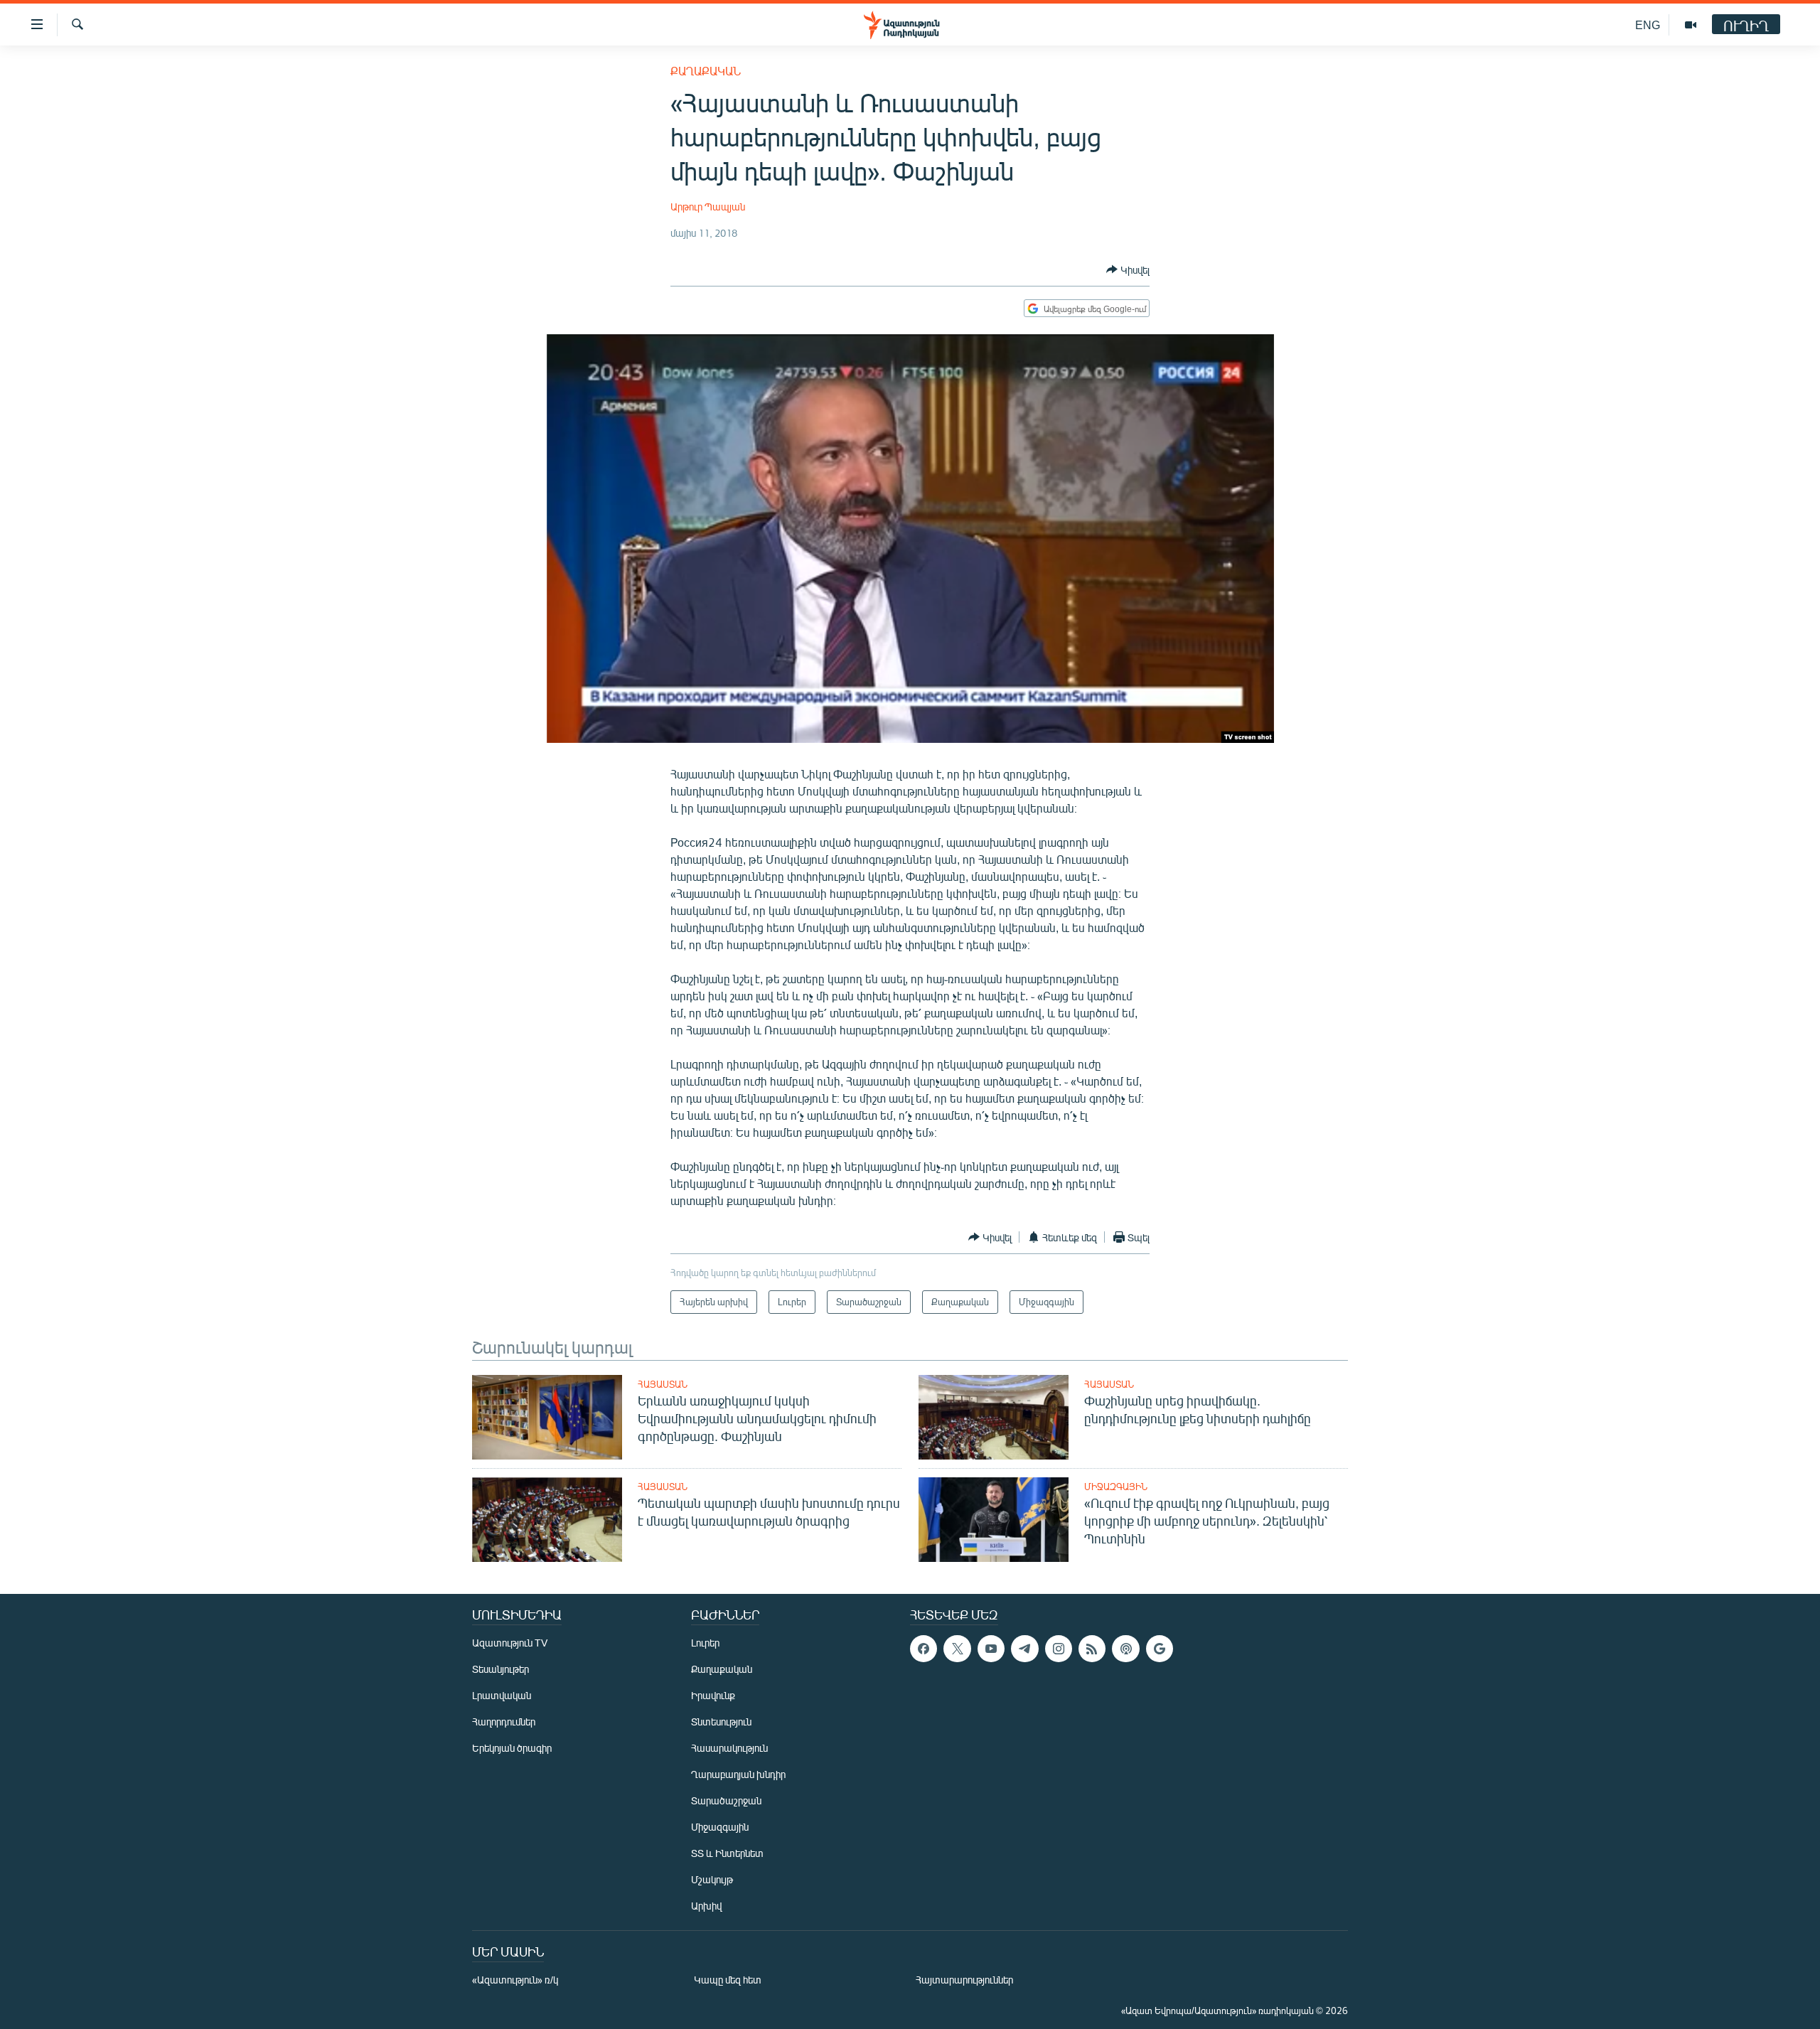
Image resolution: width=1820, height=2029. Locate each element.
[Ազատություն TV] (1691, 25)
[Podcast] (1125, 1649)
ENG (1648, 25)
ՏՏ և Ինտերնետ (727, 1853)
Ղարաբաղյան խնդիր (738, 1774)
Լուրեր (705, 1643)
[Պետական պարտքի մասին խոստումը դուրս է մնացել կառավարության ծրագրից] (547, 1520)
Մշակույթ (712, 1879)
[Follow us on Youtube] (991, 1649)
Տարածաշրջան (726, 1800)
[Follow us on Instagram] (1059, 1649)
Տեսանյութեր (500, 1669)
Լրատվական (502, 1695)
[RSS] (1092, 1649)
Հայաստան (663, 1384)
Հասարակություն (729, 1748)
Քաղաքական (706, 71)
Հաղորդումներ (504, 1722)
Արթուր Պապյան (708, 207)
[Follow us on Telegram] (1024, 1649)
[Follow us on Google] (1160, 1649)
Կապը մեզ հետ (728, 1980)
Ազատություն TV (510, 1643)
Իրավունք (713, 1695)
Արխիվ (706, 1906)
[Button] (1128, 269)
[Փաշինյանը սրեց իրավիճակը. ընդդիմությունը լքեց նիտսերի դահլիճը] (994, 1417)
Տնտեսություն (721, 1722)
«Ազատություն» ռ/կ (515, 1980)
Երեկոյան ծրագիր (512, 1748)
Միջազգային (1116, 1487)
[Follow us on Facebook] (924, 1649)
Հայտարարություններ (964, 1980)
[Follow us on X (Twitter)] (957, 1649)
